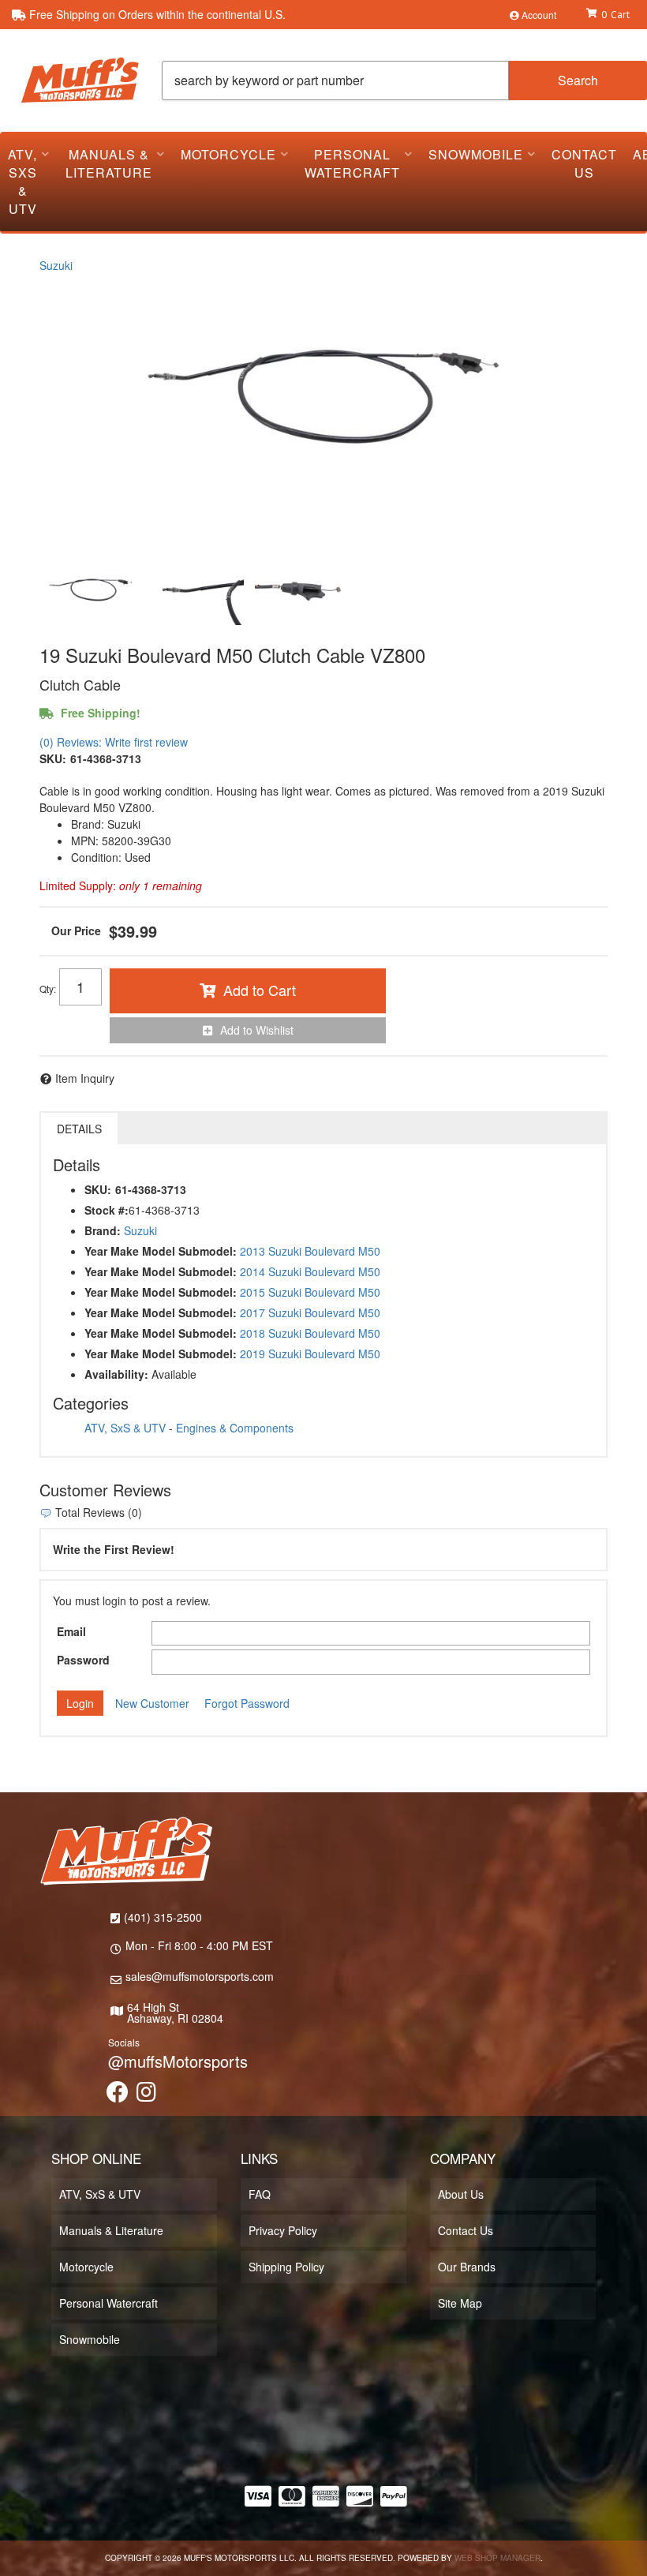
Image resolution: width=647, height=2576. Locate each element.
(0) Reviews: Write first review (114, 742)
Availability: (116, 1374)
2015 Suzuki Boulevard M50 (310, 1292)
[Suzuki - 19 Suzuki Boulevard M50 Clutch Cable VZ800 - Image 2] (196, 593)
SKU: (53, 758)
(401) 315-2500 (163, 1917)
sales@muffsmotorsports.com (200, 1976)
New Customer (152, 1703)
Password (83, 1660)
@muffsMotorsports (178, 2061)
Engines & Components (235, 1428)
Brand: (103, 1230)
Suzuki (56, 265)
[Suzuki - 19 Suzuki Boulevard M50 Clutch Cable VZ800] (323, 412)
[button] (404, 80)
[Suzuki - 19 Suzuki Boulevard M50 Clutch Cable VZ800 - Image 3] (302, 593)
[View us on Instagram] (146, 2095)
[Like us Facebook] (118, 2095)
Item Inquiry (85, 1078)
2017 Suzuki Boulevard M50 (310, 1312)
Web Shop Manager (497, 2558)
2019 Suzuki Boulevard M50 (310, 1354)
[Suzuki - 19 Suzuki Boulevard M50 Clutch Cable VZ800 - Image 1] (91, 593)
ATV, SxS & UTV (125, 1428)
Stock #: (107, 1210)
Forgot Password (247, 1703)
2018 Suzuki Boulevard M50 (310, 1333)
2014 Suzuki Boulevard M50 (310, 1271)
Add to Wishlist (257, 1030)
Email (71, 1631)
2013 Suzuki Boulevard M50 (310, 1251)
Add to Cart (260, 990)
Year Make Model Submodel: (161, 1251)
